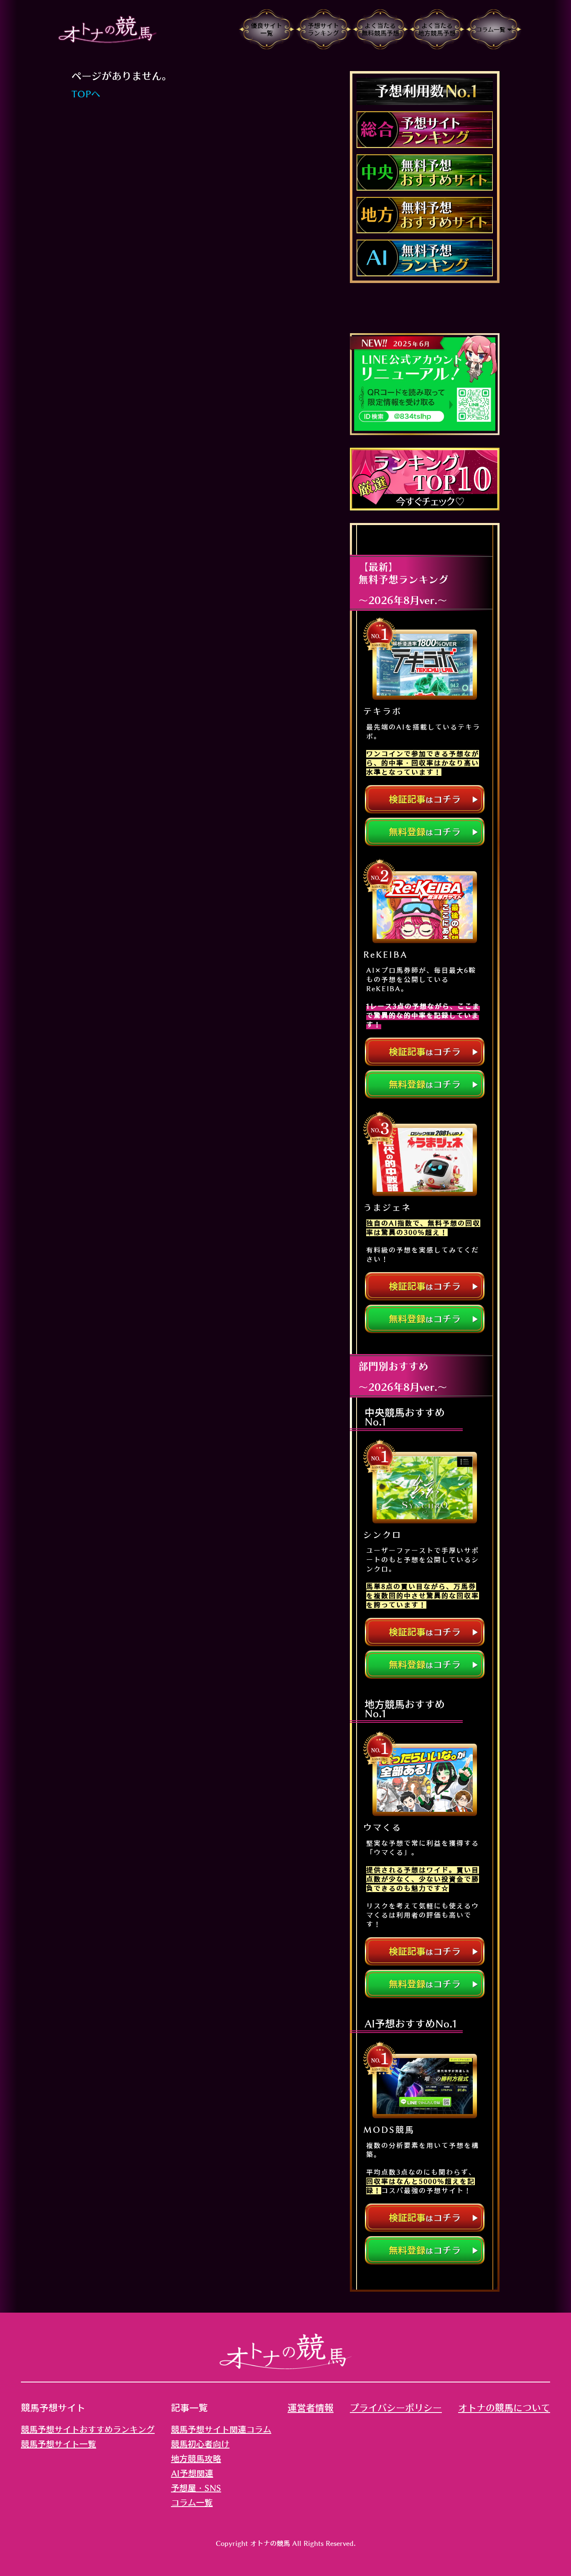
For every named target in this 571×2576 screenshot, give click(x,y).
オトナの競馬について (504, 2408)
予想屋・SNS (196, 2488)
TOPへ (86, 94)
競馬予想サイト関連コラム (221, 2429)
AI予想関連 (192, 2473)
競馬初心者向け (200, 2444)
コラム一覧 (192, 2502)
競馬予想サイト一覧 (59, 2444)
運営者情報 (311, 2408)
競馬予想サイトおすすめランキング (88, 2429)
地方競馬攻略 (196, 2459)
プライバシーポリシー (396, 2408)
